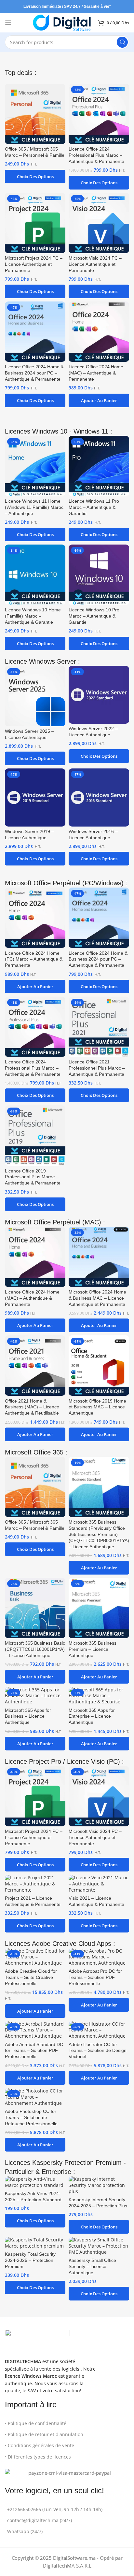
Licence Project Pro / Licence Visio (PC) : (64, 1761)
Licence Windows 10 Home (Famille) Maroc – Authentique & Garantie (33, 616)
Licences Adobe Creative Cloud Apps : (60, 1944)
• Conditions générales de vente (40, 2445)
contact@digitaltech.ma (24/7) (40, 2520)
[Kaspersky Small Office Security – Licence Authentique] (99, 2246)
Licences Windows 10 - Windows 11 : (59, 431)
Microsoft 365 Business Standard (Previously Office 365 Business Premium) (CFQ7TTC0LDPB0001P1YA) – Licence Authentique (99, 1534)
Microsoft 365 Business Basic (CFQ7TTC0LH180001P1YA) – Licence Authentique (35, 1649)
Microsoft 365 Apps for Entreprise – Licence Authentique (92, 1717)
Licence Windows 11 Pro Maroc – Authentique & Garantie (94, 507)
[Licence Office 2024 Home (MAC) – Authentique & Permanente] (99, 332)
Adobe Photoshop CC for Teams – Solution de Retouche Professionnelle (31, 2118)
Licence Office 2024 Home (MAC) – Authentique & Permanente (96, 373)
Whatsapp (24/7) (25, 2531)
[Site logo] (62, 22)
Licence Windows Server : (42, 661)
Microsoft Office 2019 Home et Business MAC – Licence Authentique (97, 1407)
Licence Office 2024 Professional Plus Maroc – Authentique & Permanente (96, 155)
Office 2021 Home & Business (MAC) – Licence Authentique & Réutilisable (32, 1407)
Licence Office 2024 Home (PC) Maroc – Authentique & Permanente (34, 959)
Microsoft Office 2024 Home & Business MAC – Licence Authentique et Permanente (97, 1298)
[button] (99, 400)
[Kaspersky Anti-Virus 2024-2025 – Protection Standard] (35, 2182)
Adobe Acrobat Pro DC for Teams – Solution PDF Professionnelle (95, 1977)
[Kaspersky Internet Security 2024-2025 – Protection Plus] (99, 2185)
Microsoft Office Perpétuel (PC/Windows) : (66, 883)
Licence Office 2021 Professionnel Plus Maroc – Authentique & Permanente (97, 1068)
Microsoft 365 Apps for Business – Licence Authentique (28, 1717)
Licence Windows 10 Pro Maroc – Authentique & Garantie (94, 616)
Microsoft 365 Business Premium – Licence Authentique (93, 1649)
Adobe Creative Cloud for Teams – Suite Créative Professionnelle (31, 1977)
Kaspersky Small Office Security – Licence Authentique (92, 2267)
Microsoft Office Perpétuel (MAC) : (55, 1222)
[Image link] (37, 2340)
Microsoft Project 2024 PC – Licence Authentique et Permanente (34, 264)
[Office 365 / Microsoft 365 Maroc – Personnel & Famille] (35, 114)
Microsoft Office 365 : (36, 1452)
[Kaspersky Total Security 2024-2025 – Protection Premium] (35, 2243)
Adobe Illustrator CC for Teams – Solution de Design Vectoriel (98, 2051)
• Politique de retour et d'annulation (44, 2434)
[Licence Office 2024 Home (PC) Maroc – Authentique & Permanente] (35, 918)
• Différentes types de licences (38, 2457)
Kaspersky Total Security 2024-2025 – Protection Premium (30, 2260)
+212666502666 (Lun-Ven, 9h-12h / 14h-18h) (55, 2509)
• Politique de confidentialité (36, 2423)
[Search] (122, 42)
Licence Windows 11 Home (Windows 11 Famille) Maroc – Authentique (34, 507)
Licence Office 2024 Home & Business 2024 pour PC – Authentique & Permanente (34, 373)
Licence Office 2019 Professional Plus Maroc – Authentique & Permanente (33, 1177)
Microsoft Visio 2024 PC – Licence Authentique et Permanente (95, 264)
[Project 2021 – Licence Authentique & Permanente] (35, 1884)
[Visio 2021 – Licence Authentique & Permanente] (99, 1884)
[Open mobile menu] (8, 23)
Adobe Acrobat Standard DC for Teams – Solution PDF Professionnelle (34, 2051)
